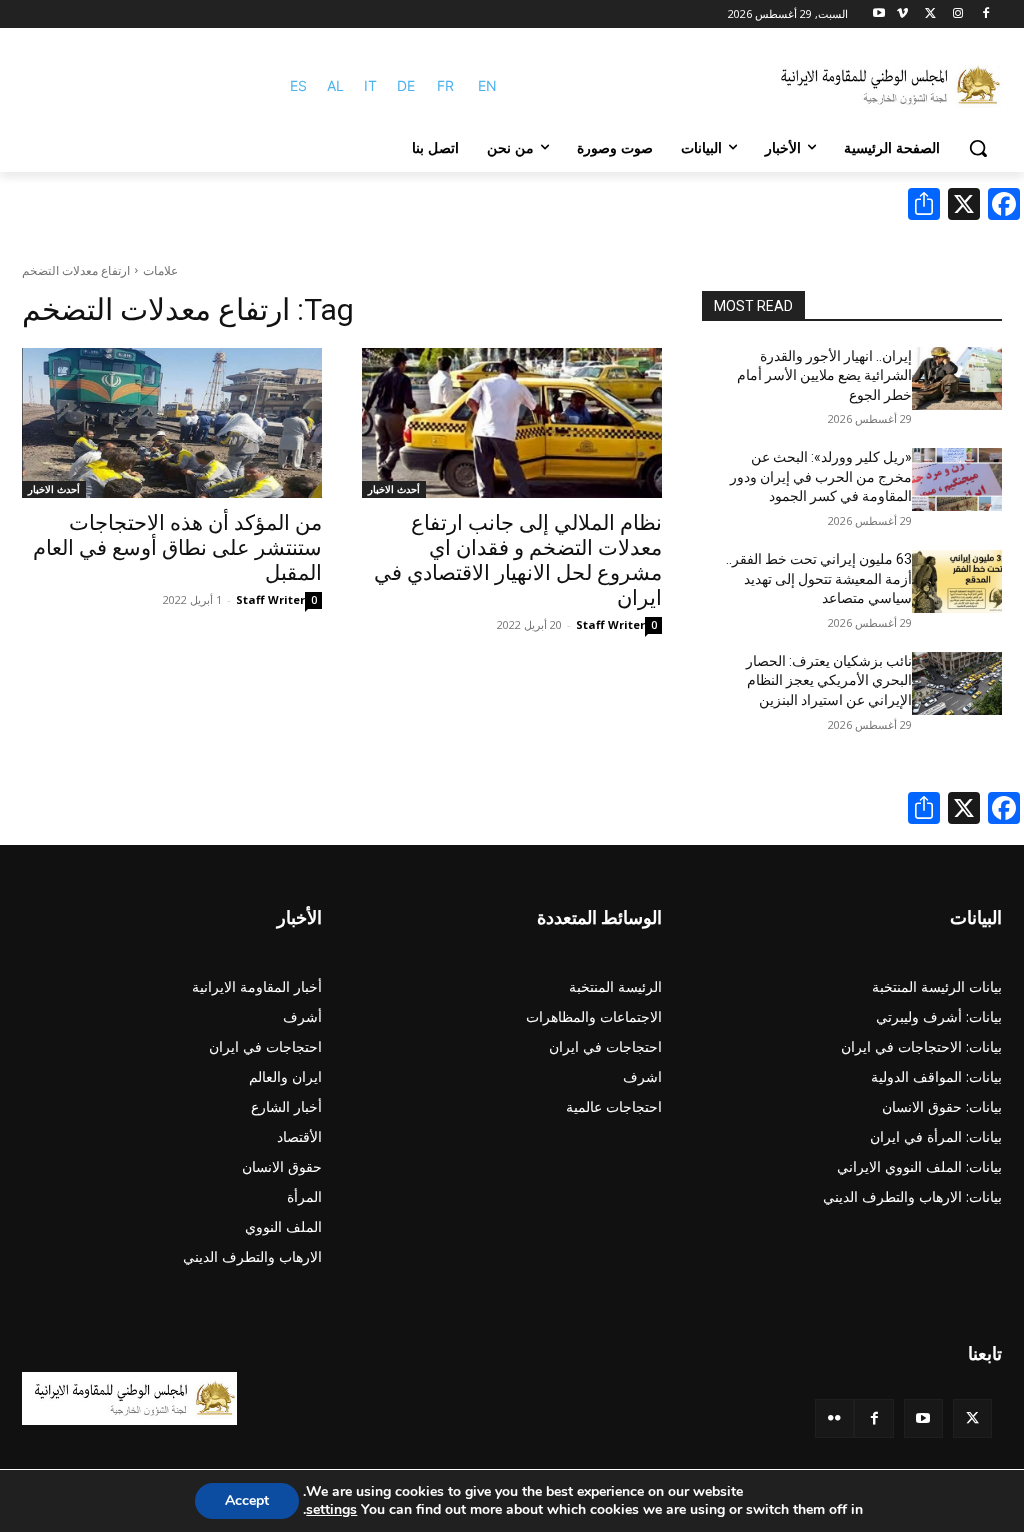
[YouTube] (923, 1418)
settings (331, 1510)
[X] (930, 14)
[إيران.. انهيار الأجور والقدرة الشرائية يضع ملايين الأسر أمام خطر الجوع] (957, 378)
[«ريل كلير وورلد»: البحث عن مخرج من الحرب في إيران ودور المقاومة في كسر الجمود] (957, 479)
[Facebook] (985, 14)
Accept (247, 1500)
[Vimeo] (902, 14)
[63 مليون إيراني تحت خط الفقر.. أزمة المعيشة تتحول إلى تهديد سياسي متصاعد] (957, 581)
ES (298, 85)
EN (487, 85)
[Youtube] (879, 14)
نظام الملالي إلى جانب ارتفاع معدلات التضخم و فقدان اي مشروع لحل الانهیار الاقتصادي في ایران (518, 560)
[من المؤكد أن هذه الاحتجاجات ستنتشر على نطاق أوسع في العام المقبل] (172, 423)
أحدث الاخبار (394, 489)
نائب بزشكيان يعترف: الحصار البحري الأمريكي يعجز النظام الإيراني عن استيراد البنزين (829, 680)
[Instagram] (957, 14)
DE (406, 85)
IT (370, 85)
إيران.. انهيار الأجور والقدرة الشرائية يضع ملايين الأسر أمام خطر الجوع (824, 375)
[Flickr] (834, 1418)
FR (445, 85)
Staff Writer (610, 624)
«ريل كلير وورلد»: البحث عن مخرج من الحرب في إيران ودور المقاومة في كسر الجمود (821, 476)
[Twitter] (972, 1418)
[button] (978, 148)
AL (335, 85)
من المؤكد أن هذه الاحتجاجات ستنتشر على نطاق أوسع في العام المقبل (177, 548)
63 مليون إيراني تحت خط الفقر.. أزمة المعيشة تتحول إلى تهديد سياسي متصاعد (819, 578)
